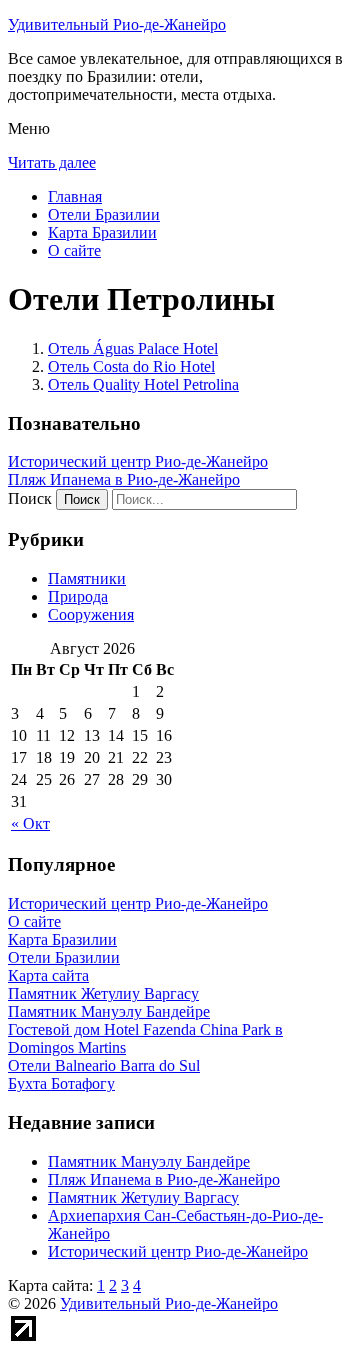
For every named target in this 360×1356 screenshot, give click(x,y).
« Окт (30, 823)
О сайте (74, 250)
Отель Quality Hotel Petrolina (143, 384)
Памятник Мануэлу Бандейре (149, 1161)
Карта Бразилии (102, 232)
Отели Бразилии (104, 214)
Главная (75, 196)
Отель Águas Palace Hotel (133, 348)
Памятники (87, 578)
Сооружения (91, 614)
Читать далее (52, 162)
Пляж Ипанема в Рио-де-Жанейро (124, 479)
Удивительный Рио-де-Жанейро (117, 24)
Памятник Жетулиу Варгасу (143, 1197)
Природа (78, 596)
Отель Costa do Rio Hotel (131, 366)
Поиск (30, 498)
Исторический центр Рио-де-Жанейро (138, 461)
